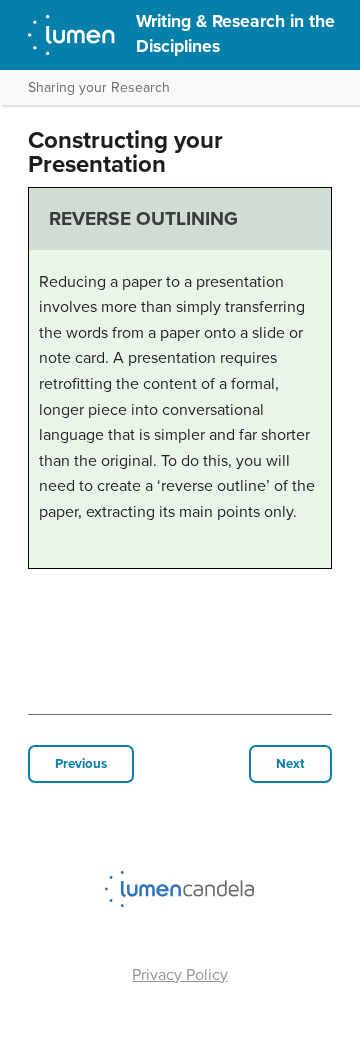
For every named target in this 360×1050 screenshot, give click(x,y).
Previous (81, 764)
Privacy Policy (180, 975)
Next (290, 764)
